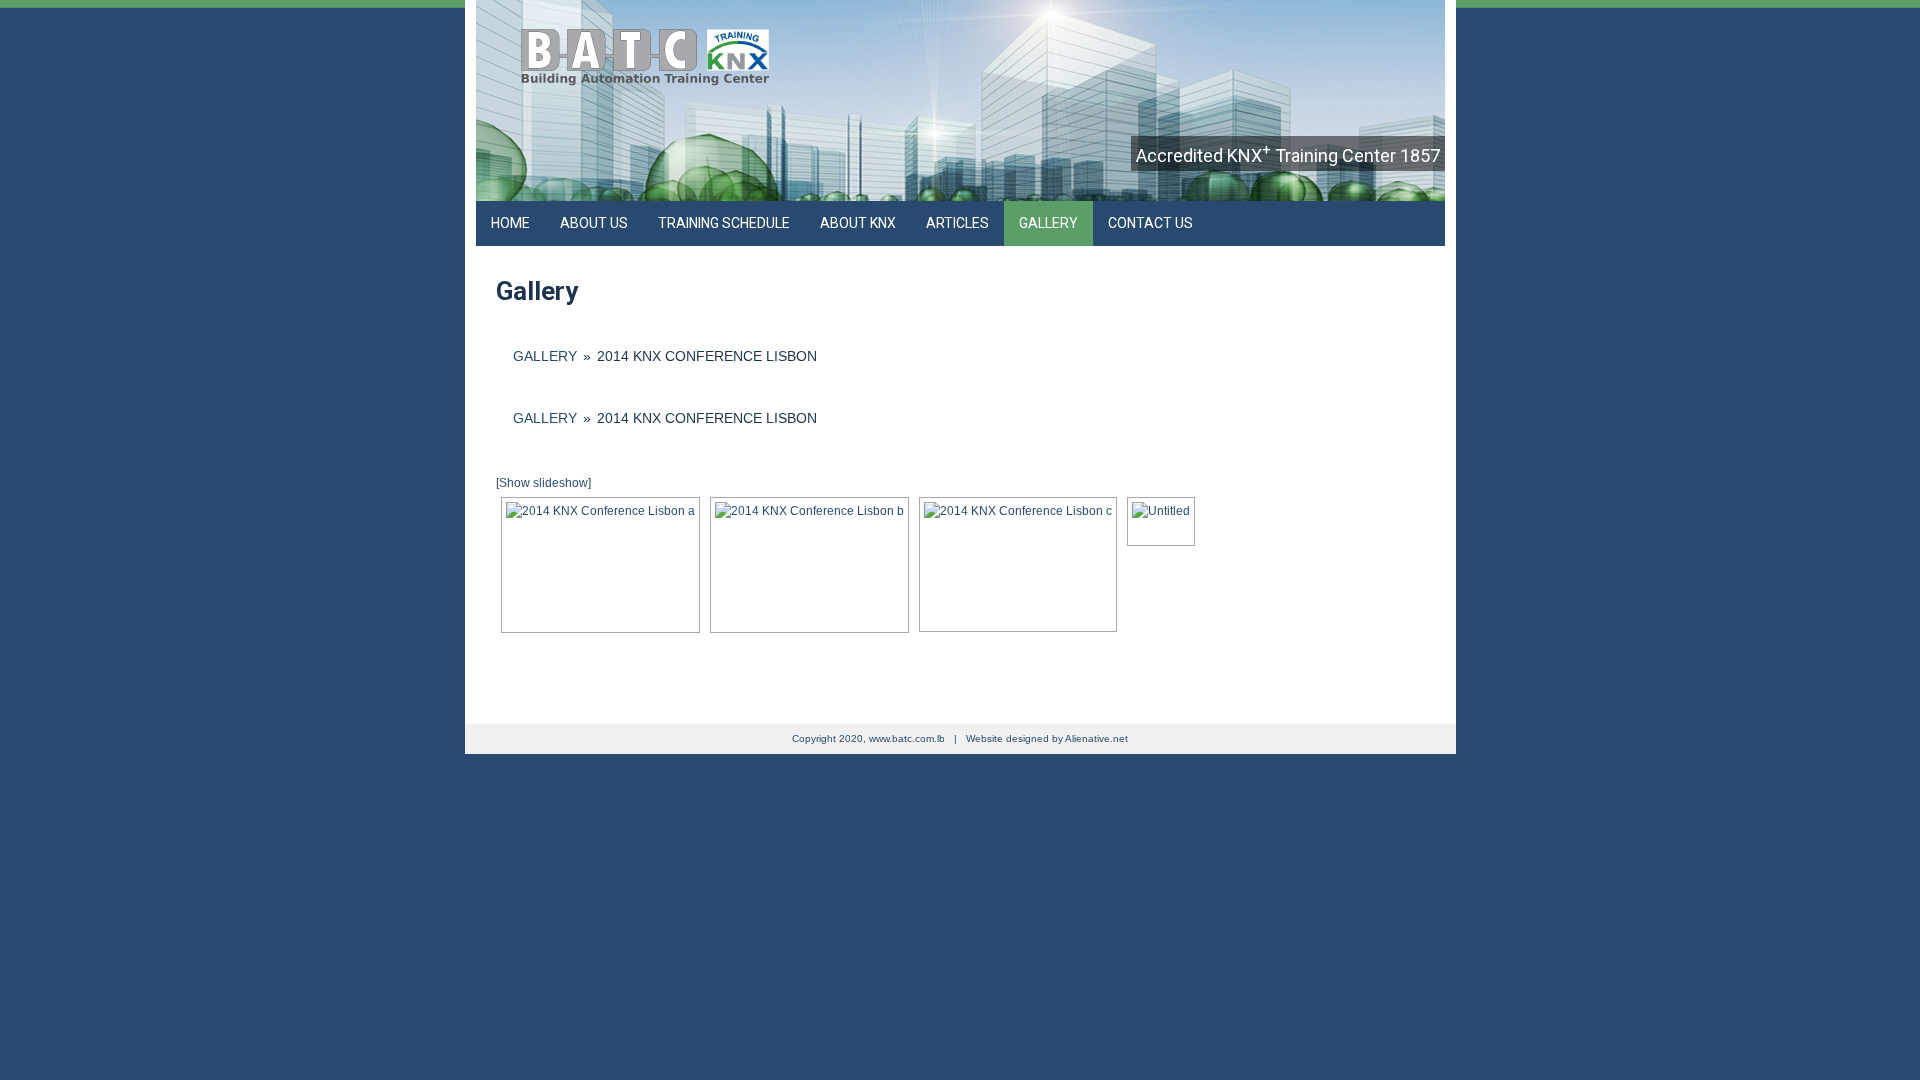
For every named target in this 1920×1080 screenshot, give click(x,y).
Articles (957, 223)
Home (510, 223)
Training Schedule (724, 223)
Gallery (1048, 223)
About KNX (858, 223)
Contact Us (1150, 223)
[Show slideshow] (543, 483)
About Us (594, 223)
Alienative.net (1096, 738)
